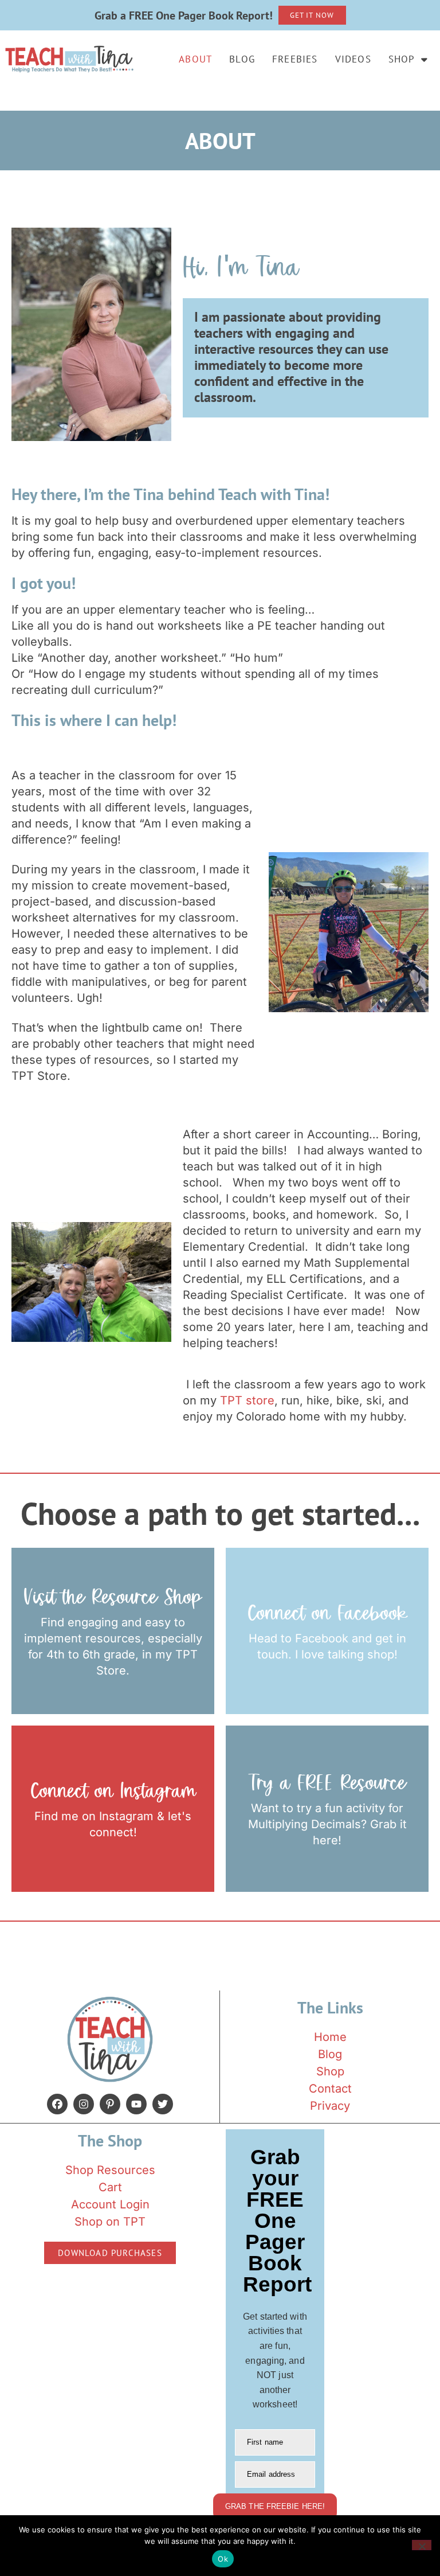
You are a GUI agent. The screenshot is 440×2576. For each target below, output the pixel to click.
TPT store (247, 1400)
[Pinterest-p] (110, 2104)
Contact (330, 2089)
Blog (242, 59)
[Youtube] (136, 2104)
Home (330, 2037)
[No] (422, 2545)
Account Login (110, 2204)
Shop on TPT (110, 2222)
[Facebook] (57, 2104)
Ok (223, 2559)
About (195, 59)
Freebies (295, 59)
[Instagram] (84, 2104)
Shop (402, 59)
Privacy (330, 2106)
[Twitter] (163, 2104)
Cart (110, 2187)
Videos (353, 59)
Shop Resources (110, 2170)
